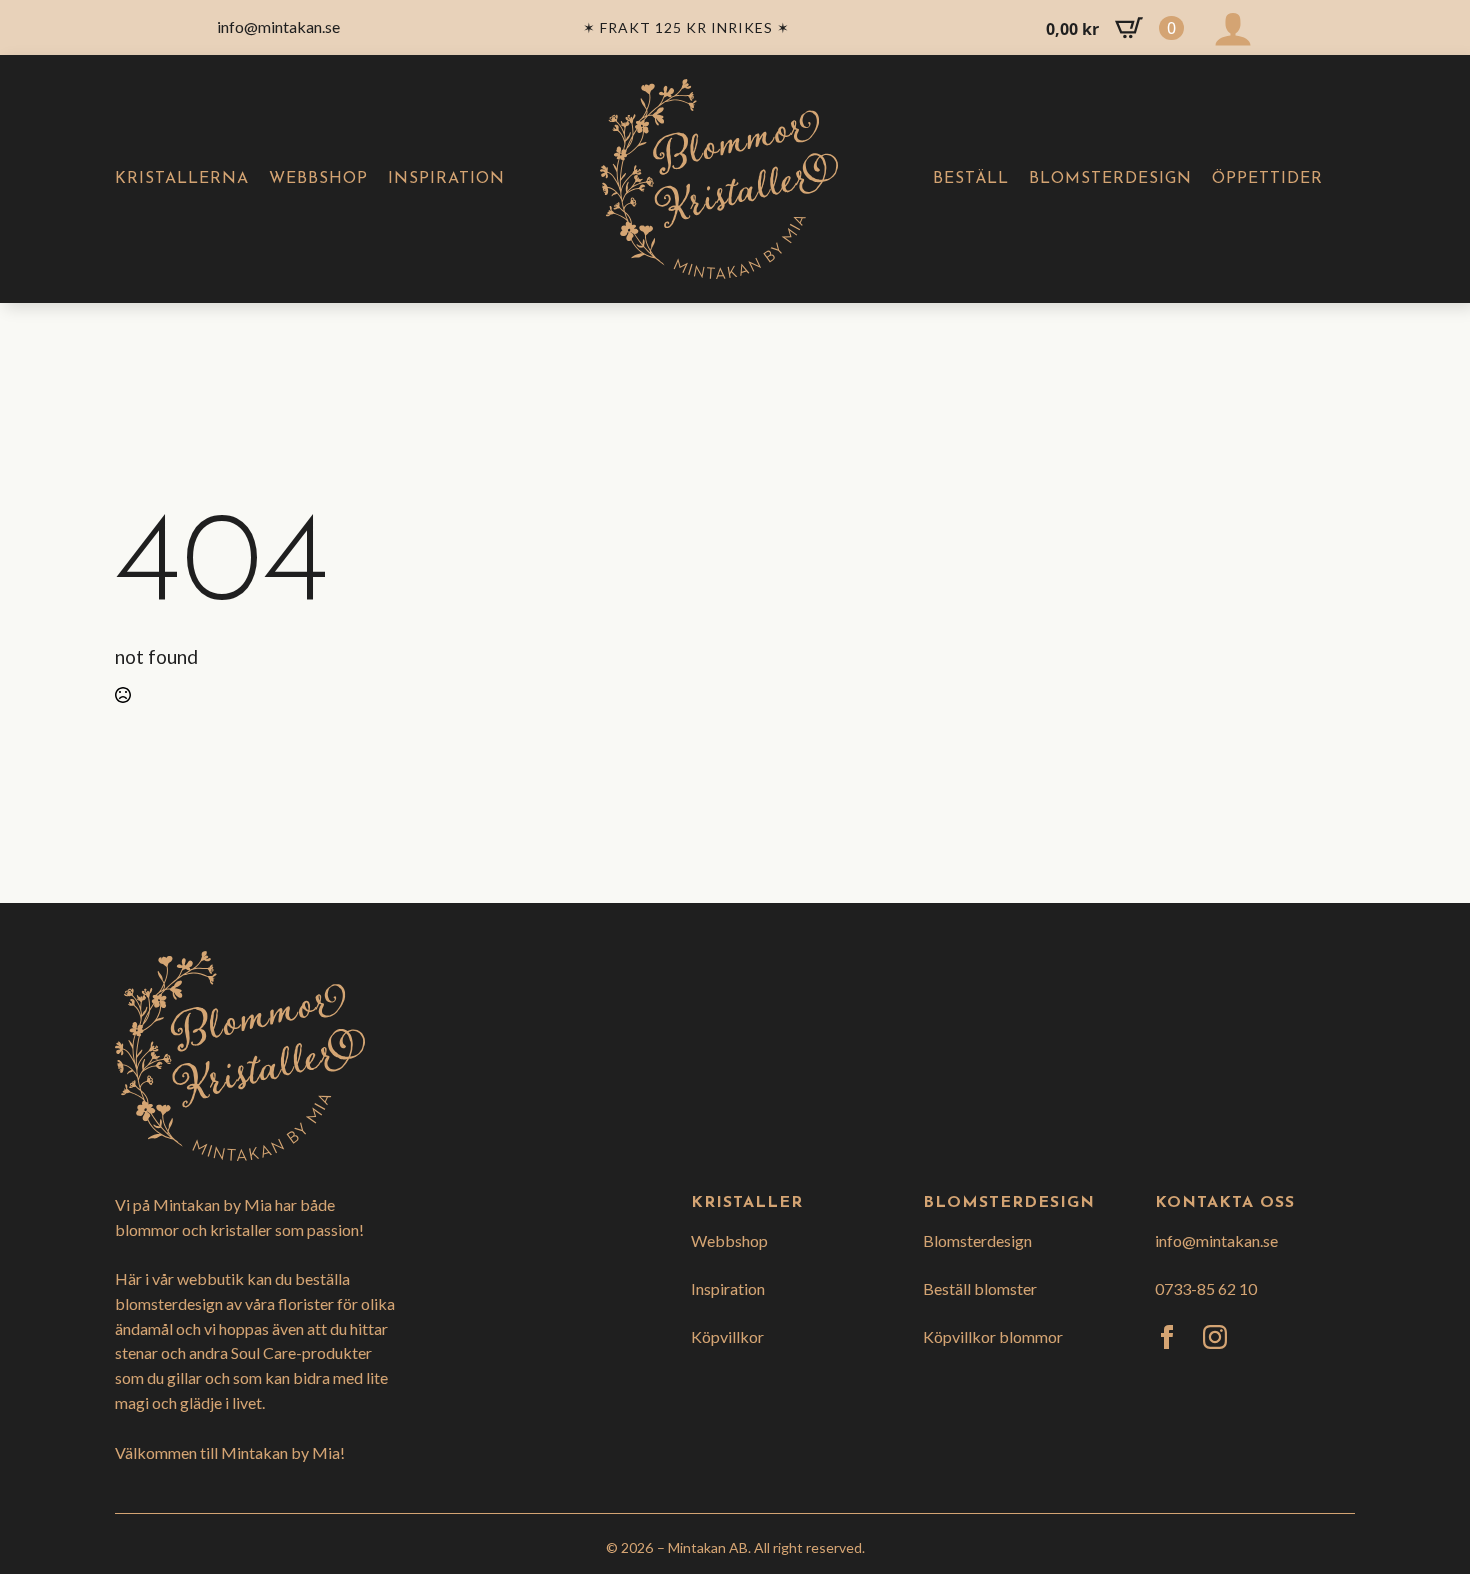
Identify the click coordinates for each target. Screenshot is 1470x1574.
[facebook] (1167, 1337)
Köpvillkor (727, 1336)
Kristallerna (182, 179)
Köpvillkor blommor (993, 1336)
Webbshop (318, 179)
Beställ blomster (980, 1288)
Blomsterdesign (1110, 179)
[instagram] (1215, 1337)
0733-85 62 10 (1206, 1288)
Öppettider (1267, 179)
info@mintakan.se (1216, 1240)
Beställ (971, 179)
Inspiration (446, 179)
